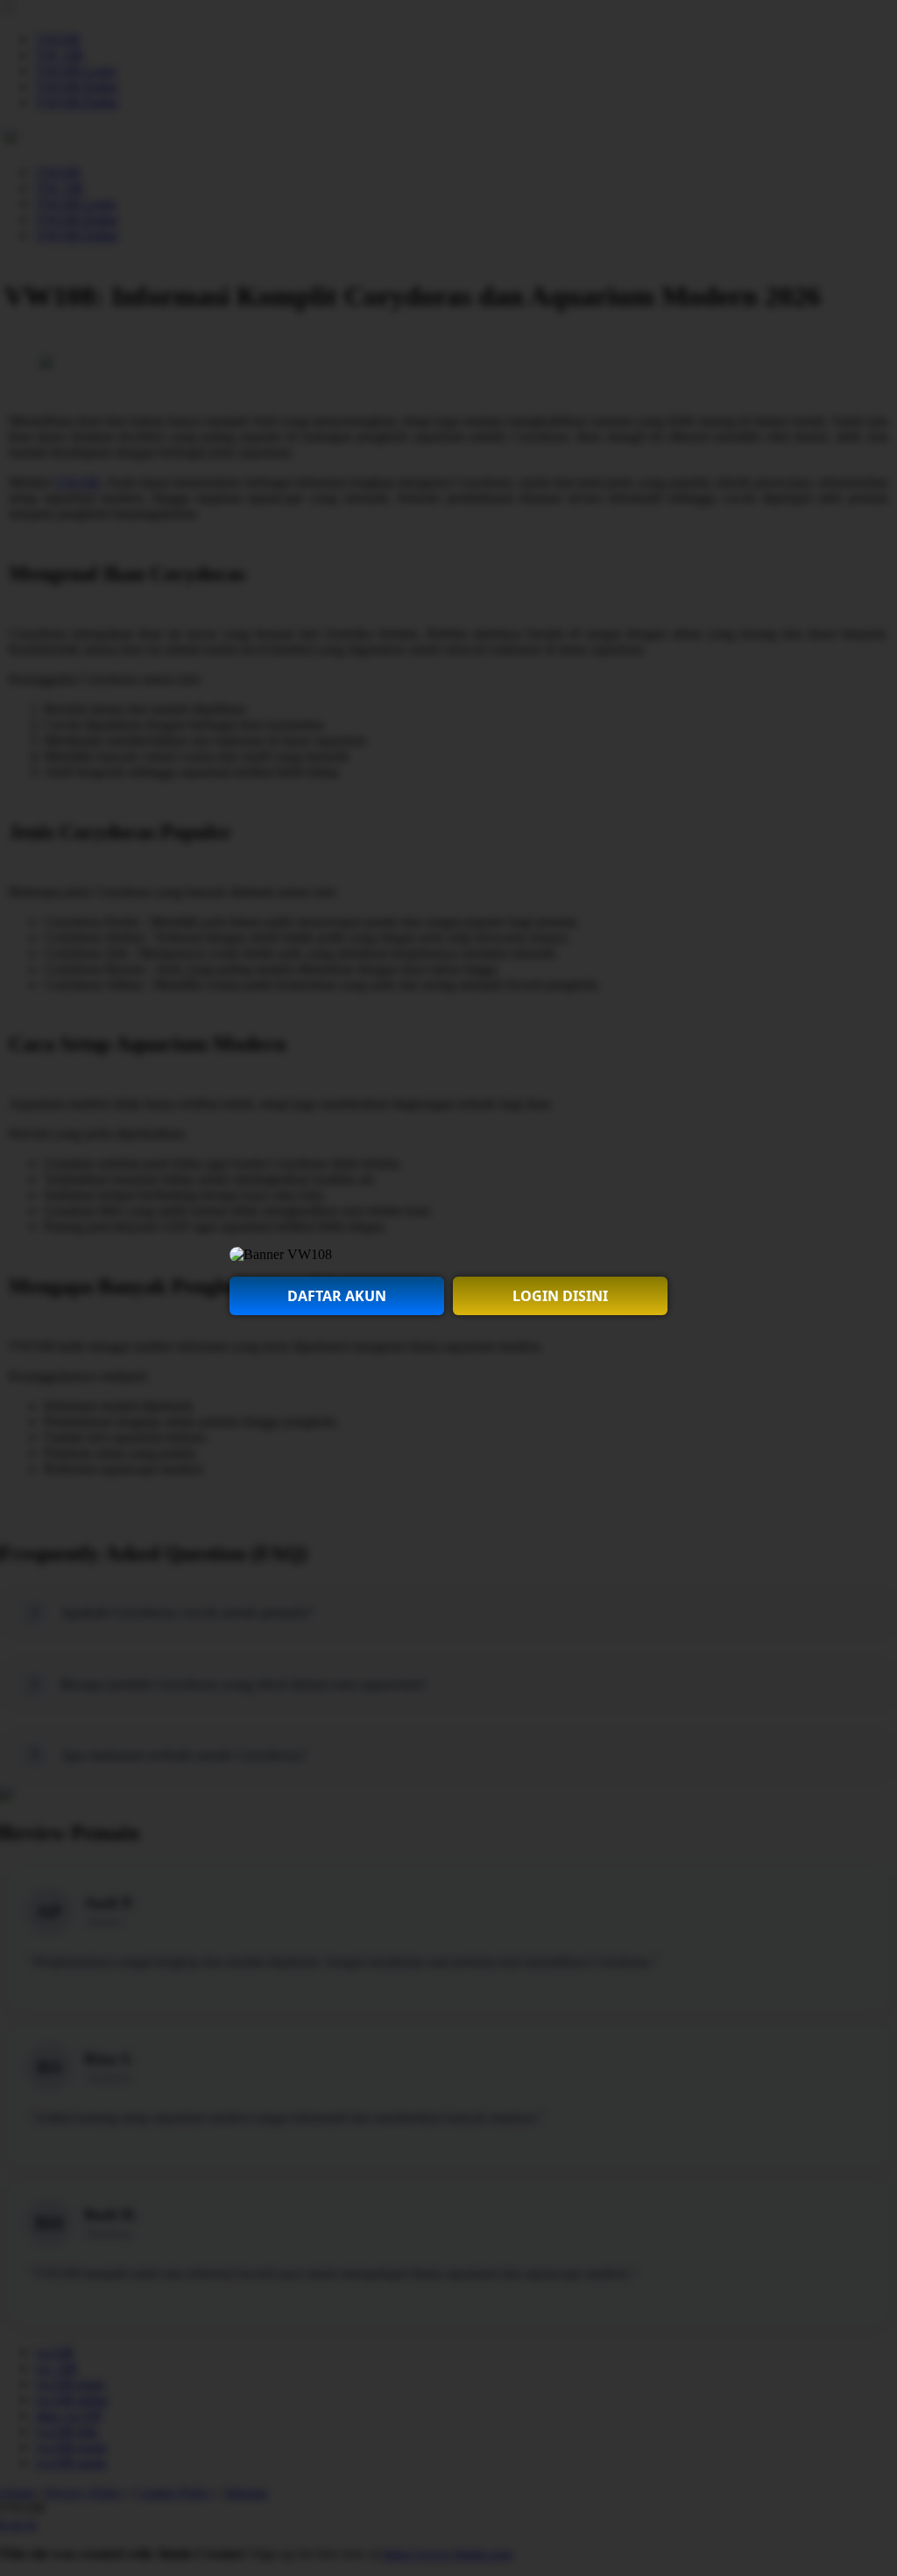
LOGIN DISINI (560, 1296)
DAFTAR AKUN (337, 1296)
